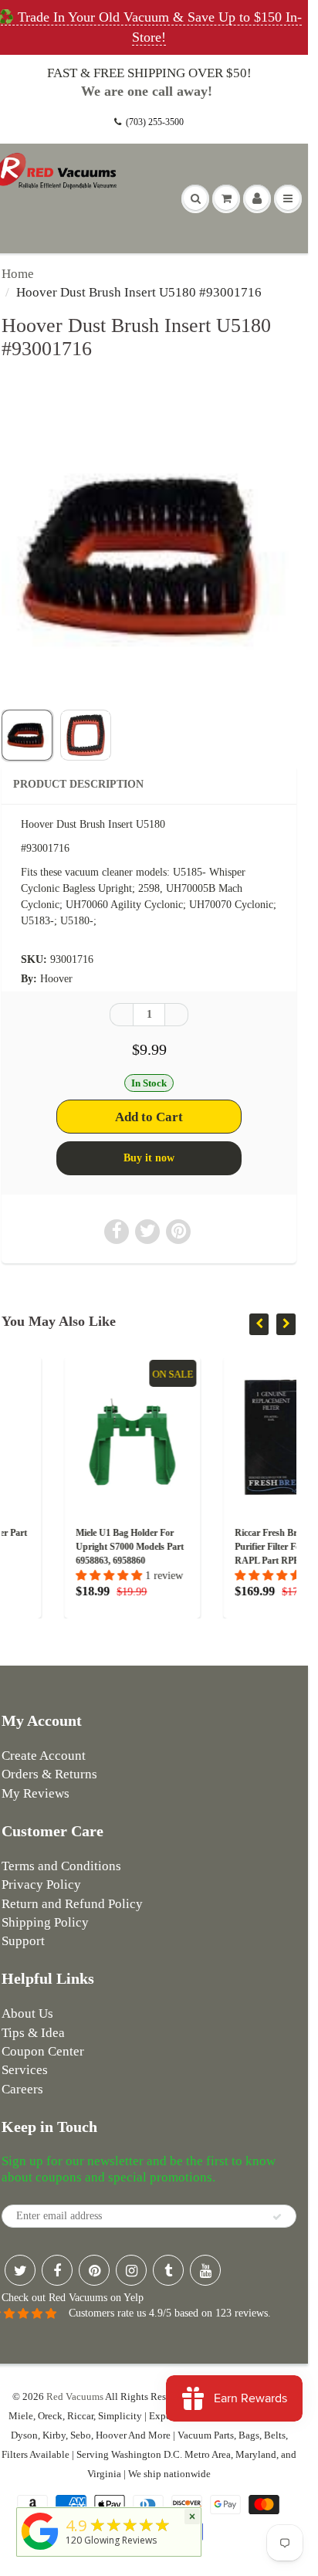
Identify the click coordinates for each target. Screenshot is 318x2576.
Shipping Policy (45, 1922)
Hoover (56, 979)
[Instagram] (131, 2270)
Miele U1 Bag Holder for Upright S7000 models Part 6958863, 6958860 (72, 1547)
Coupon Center (43, 2051)
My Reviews (36, 1793)
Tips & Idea (33, 2033)
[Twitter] (20, 2270)
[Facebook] (57, 2270)
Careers (22, 2089)
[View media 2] (86, 735)
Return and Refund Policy (72, 1904)
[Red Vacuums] (40, 2550)
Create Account (44, 1756)
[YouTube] (205, 2270)
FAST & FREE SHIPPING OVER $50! (149, 73)
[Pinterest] (94, 2270)
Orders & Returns (49, 1774)
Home (18, 274)
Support (23, 1941)
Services (25, 2070)
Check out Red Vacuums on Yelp (73, 2298)
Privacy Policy (41, 1885)
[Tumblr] (168, 2270)
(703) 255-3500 (155, 122)
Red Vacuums (75, 2396)
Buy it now (149, 1158)
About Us (27, 2013)
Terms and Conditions (61, 1866)
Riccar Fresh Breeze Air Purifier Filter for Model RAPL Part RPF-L (225, 1547)
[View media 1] (27, 735)
